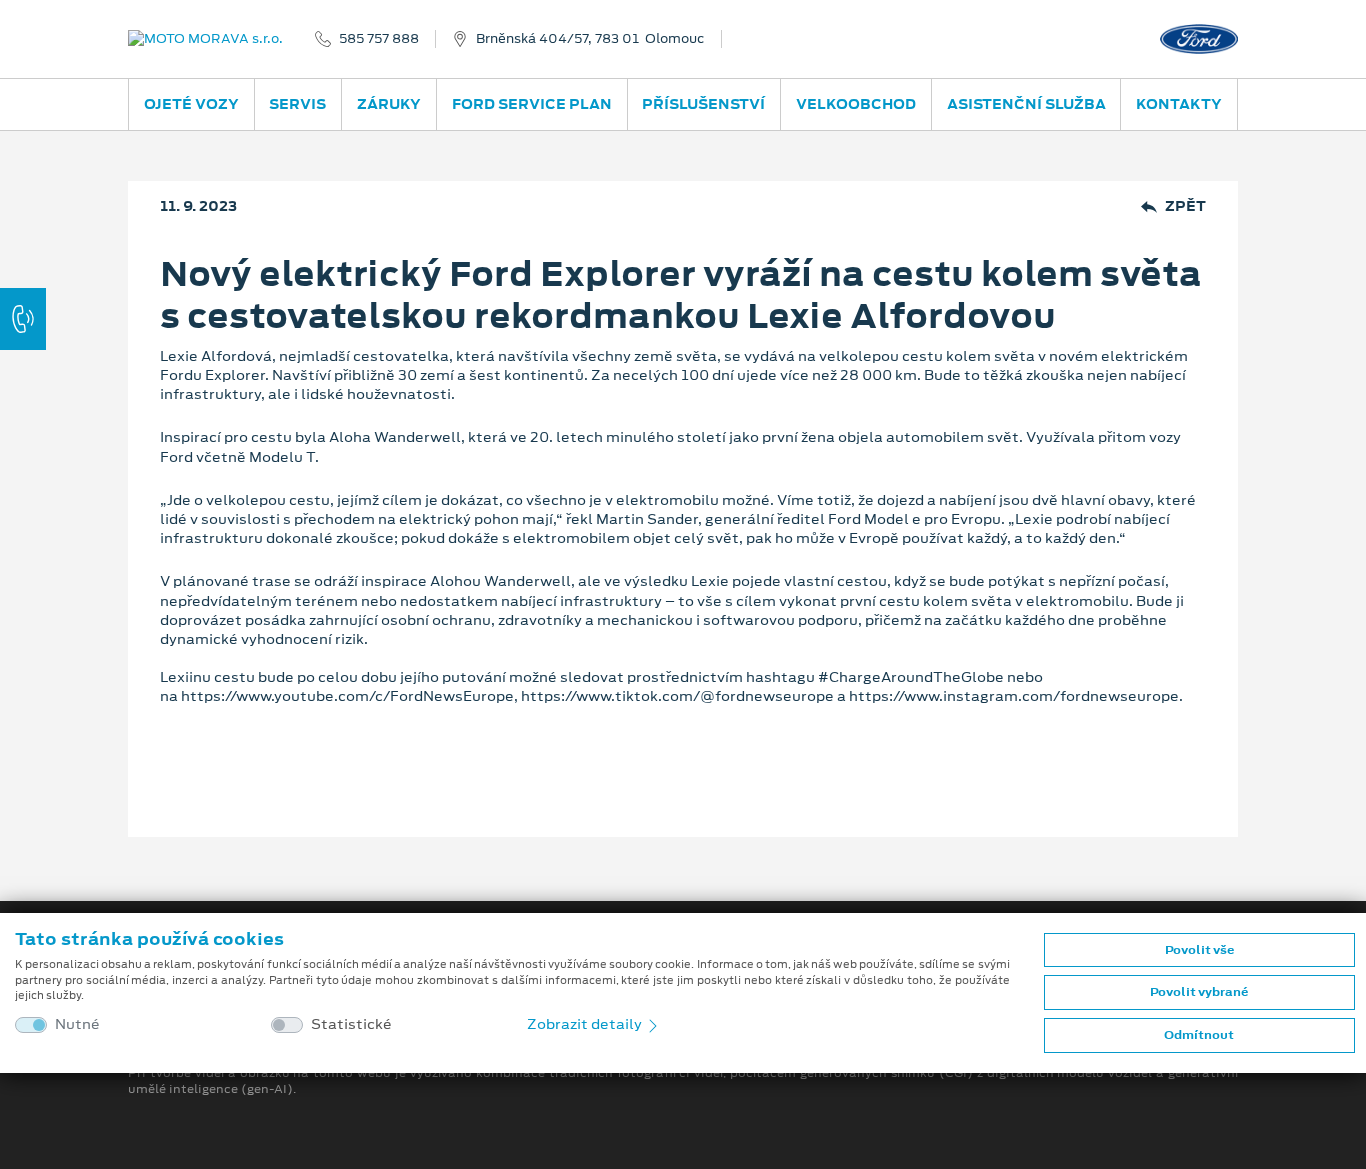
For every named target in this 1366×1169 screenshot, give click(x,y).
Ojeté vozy (191, 104)
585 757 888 (379, 39)
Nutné (77, 1024)
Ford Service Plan (532, 104)
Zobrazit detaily (586, 1024)
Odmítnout (1199, 1035)
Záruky (389, 104)
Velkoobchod (856, 104)
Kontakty (1179, 104)
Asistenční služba (1026, 104)
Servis (297, 104)
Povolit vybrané (1199, 992)
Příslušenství (703, 104)
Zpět (1185, 206)
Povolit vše (1199, 950)
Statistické (351, 1024)
